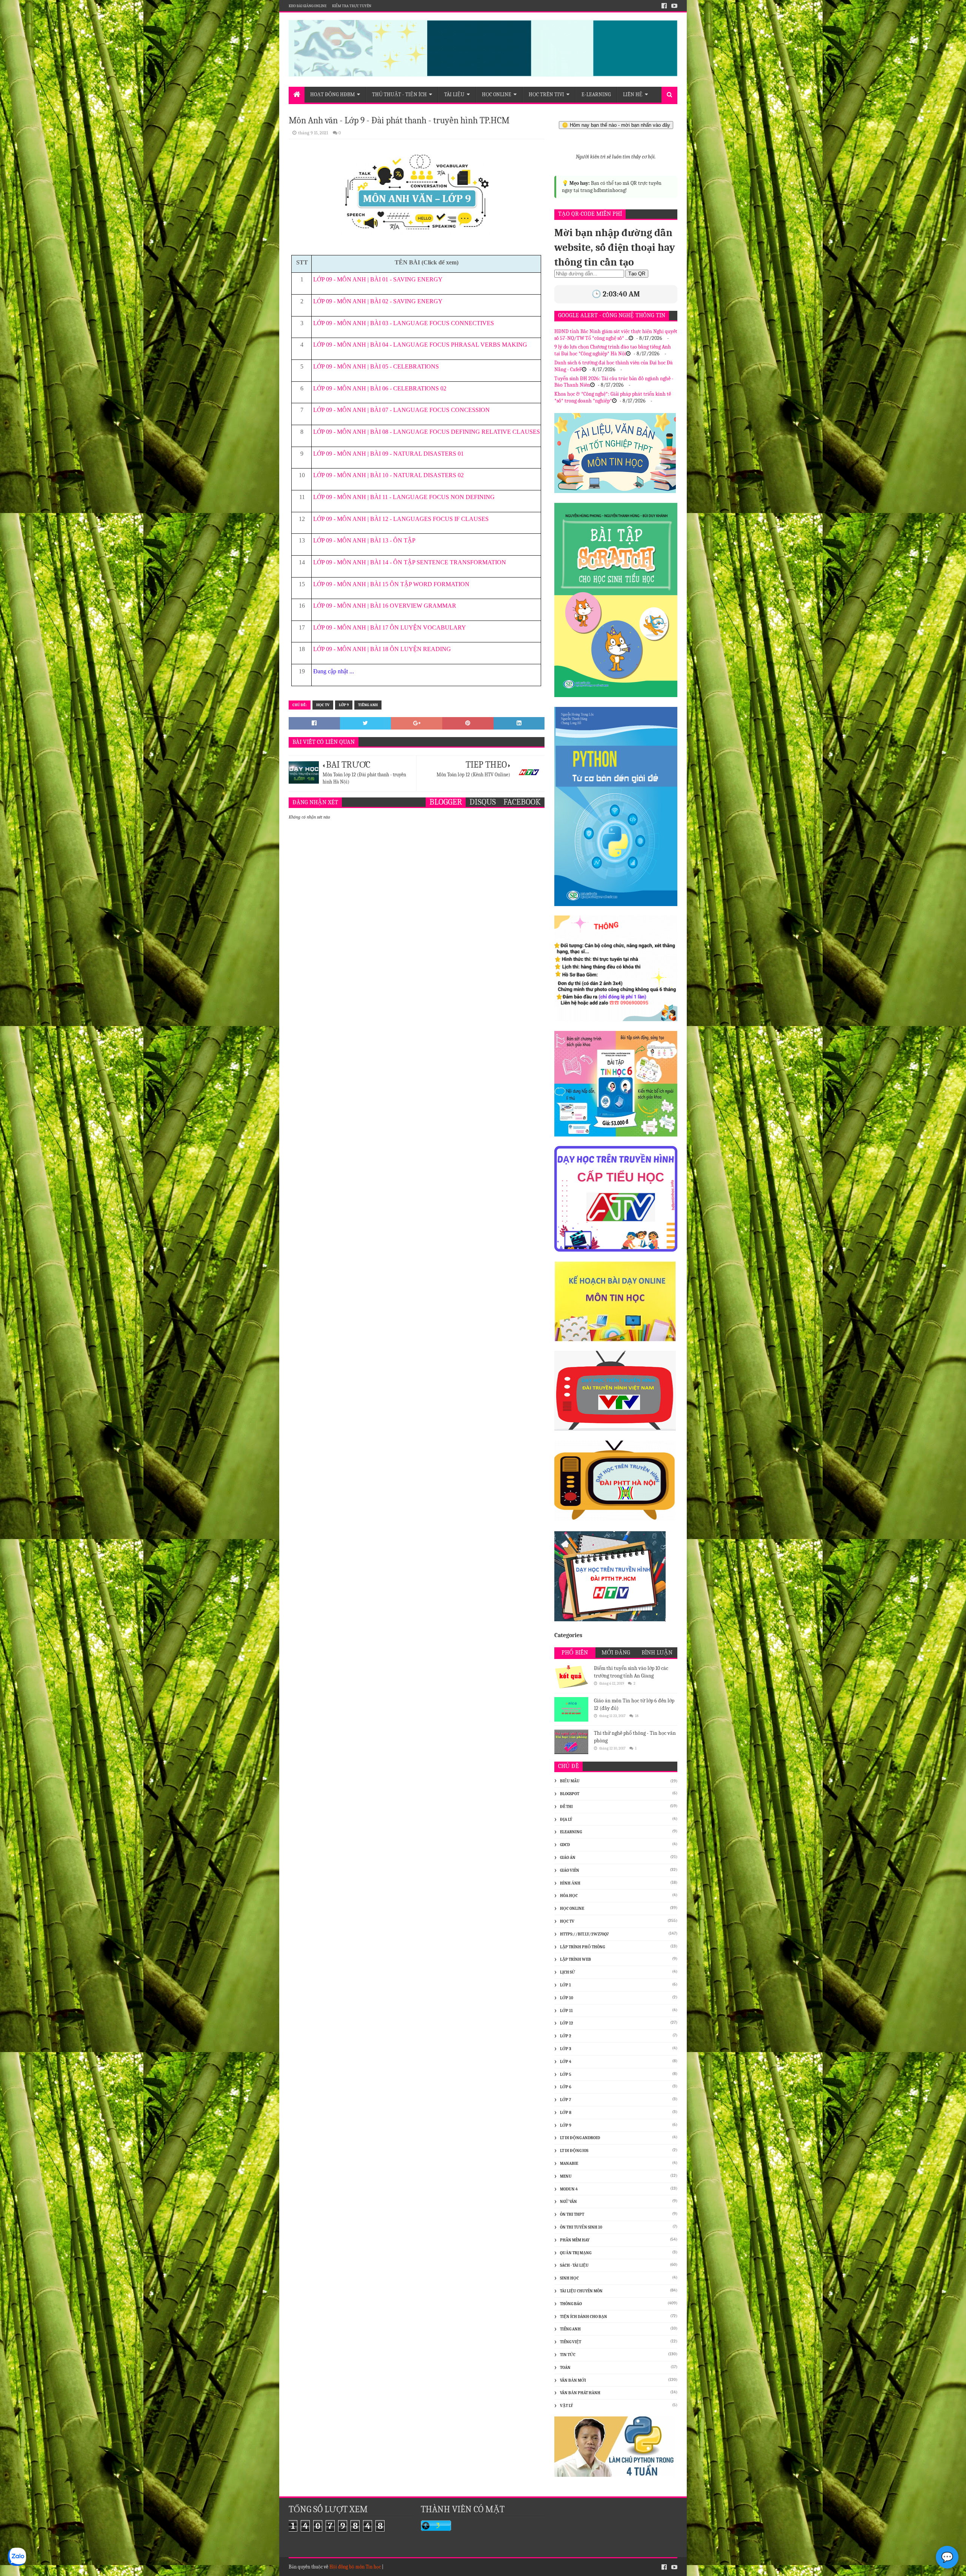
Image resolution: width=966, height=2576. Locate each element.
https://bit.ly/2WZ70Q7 (584, 1934)
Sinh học (569, 2278)
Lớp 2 (566, 2036)
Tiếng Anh (368, 705)
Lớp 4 (566, 2062)
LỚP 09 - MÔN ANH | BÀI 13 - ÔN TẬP (364, 540)
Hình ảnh (570, 1883)
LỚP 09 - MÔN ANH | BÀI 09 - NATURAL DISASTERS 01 (388, 454)
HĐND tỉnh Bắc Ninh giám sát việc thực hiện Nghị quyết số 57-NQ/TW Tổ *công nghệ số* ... (616, 335)
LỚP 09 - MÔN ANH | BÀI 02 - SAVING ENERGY (378, 301)
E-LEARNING (596, 94)
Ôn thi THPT (572, 2214)
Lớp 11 (566, 2011)
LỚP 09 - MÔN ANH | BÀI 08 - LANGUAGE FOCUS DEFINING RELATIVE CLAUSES (427, 432)
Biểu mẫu (570, 1781)
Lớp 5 (566, 2074)
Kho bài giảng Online (308, 6)
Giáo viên (570, 1870)
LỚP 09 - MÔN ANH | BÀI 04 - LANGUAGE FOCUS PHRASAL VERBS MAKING (420, 345)
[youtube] (674, 6)
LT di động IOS (574, 2151)
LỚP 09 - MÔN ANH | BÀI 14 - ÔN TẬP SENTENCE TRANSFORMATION (410, 562)
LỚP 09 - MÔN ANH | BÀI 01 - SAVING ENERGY (378, 279)
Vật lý (566, 2406)
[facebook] (664, 6)
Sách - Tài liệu (574, 2265)
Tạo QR (637, 274)
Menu (566, 2176)
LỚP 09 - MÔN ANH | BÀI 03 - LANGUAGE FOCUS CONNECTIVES (404, 323)
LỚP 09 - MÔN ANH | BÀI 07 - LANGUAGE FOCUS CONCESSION (401, 410)
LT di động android (580, 2138)
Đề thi (566, 1807)
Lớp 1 (565, 1985)
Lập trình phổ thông (582, 1947)
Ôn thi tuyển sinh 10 (581, 2227)
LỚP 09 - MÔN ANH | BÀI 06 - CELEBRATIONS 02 (380, 388)
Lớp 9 (344, 705)
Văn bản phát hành (580, 2393)
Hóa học (569, 1896)
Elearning (571, 1832)
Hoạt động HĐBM (332, 94)
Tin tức (568, 2355)
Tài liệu (454, 94)
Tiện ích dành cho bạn (584, 2317)
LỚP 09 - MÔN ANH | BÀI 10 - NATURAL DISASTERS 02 (388, 475)
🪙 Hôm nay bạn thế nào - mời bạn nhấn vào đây (616, 125)
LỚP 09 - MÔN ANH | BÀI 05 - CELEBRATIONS (376, 366)
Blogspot (570, 1794)
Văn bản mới (573, 2380)
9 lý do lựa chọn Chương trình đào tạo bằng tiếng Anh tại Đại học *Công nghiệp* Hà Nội (613, 350)
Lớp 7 (565, 2100)
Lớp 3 (566, 2049)
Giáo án (568, 1858)
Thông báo (571, 2304)
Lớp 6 (566, 2087)
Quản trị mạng (576, 2253)
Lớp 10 (567, 1998)
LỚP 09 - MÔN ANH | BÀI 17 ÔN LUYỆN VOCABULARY (390, 627)
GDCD (565, 1845)
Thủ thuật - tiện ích (399, 94)
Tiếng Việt (571, 2342)
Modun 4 (569, 2189)
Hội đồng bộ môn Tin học (355, 2567)
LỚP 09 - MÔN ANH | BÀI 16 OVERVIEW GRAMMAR (385, 606)
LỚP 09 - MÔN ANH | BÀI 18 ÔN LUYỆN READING (382, 649)
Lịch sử (568, 1972)
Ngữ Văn (568, 2202)
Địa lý (566, 1819)
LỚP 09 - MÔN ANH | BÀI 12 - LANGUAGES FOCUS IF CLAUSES (401, 519)
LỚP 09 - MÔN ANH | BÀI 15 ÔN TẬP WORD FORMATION (391, 584)
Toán (565, 2368)
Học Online (497, 94)
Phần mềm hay (575, 2240)
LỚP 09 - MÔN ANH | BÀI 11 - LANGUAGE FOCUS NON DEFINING (404, 497)
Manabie (569, 2164)
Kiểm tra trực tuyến (352, 6)
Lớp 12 (567, 2023)
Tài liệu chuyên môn (581, 2291)
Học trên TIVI (546, 94)
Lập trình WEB (575, 1959)
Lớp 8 (566, 2113)
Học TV (323, 705)
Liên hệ (633, 94)
